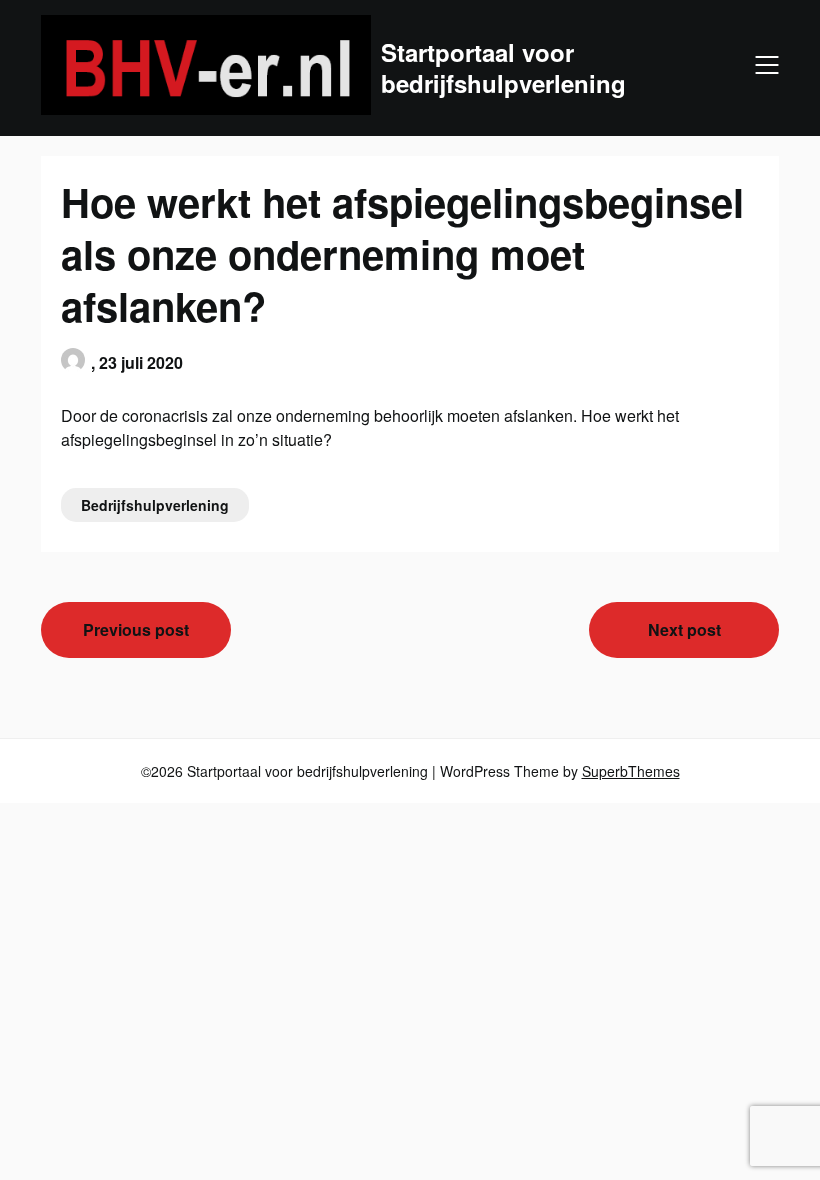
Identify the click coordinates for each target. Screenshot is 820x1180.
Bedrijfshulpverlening (155, 505)
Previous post (136, 629)
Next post (684, 629)
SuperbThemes (631, 771)
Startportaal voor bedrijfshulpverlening (503, 68)
